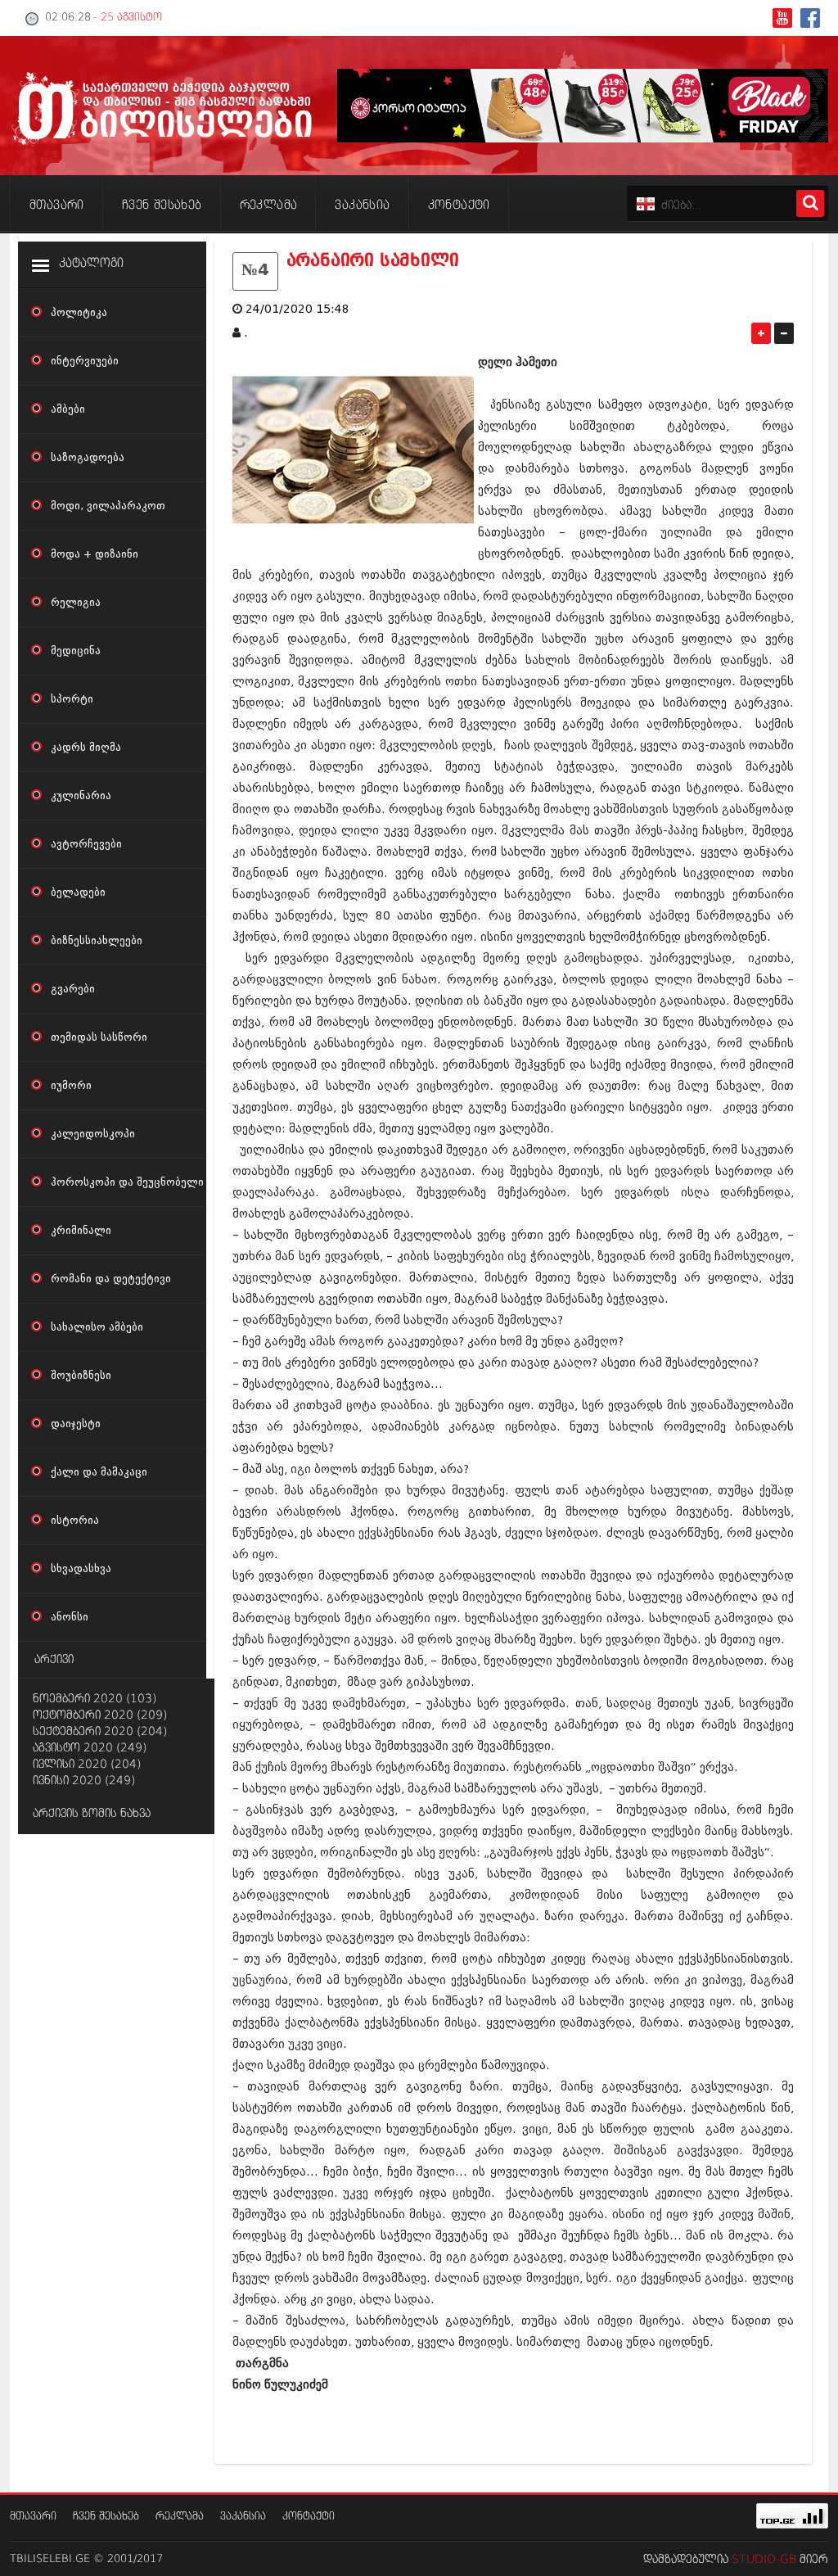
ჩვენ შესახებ (106, 2517)
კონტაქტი (309, 2517)
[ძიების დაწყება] (810, 203)
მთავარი (33, 2517)
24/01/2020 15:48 (297, 309)
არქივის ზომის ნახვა (92, 1814)
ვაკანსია (243, 2517)
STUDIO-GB (764, 2560)
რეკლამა (180, 2517)
